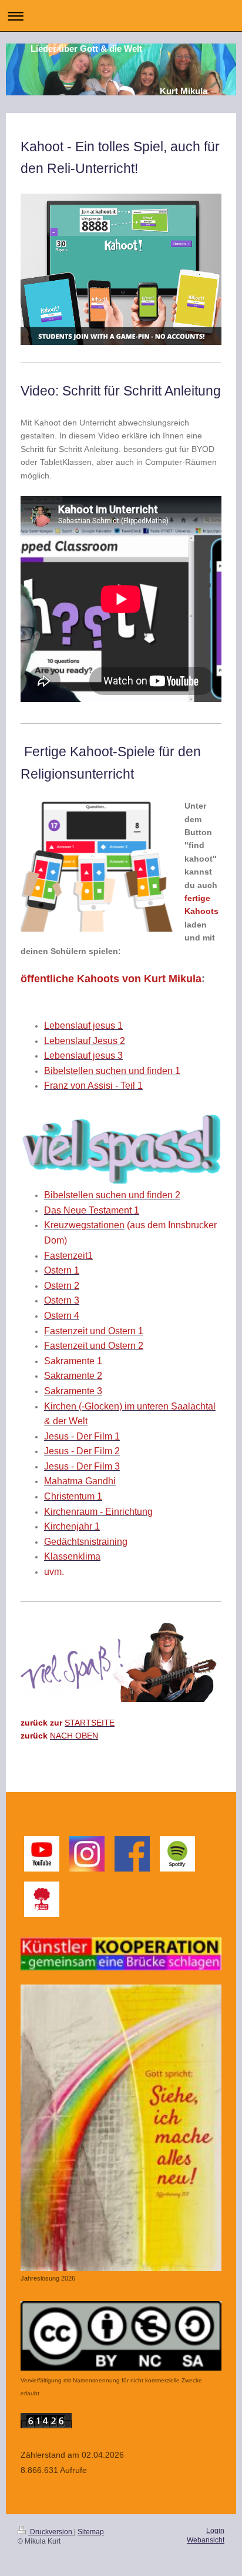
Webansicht (206, 2540)
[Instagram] (87, 1854)
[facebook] (132, 1854)
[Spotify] (177, 1854)
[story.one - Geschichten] (42, 1899)
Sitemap (91, 2532)
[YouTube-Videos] (42, 1854)
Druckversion (51, 2532)
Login (215, 2531)
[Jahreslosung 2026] (121, 2128)
